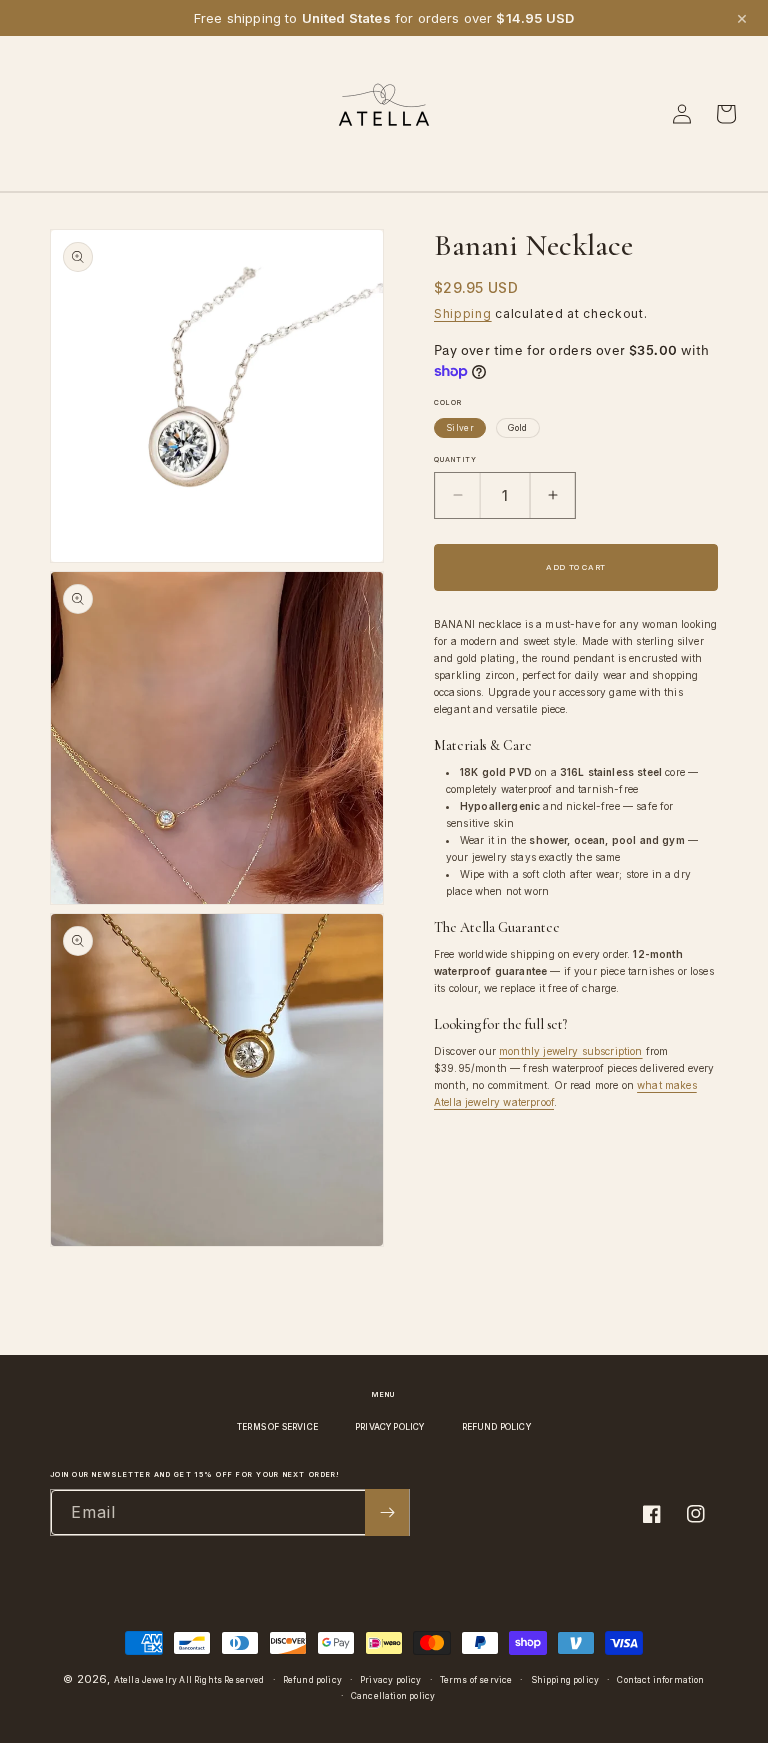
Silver (460, 428)
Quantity (455, 459)
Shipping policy (565, 1680)
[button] (42, 114)
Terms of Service (277, 1427)
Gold (517, 428)
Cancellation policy (393, 1696)
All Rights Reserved (221, 1680)
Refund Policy (496, 1427)
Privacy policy (390, 1680)
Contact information (660, 1680)
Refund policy (312, 1680)
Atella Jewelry (145, 1680)
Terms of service (476, 1680)
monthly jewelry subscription (570, 1051)
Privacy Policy (389, 1427)
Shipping (463, 313)
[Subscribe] (387, 1512)
